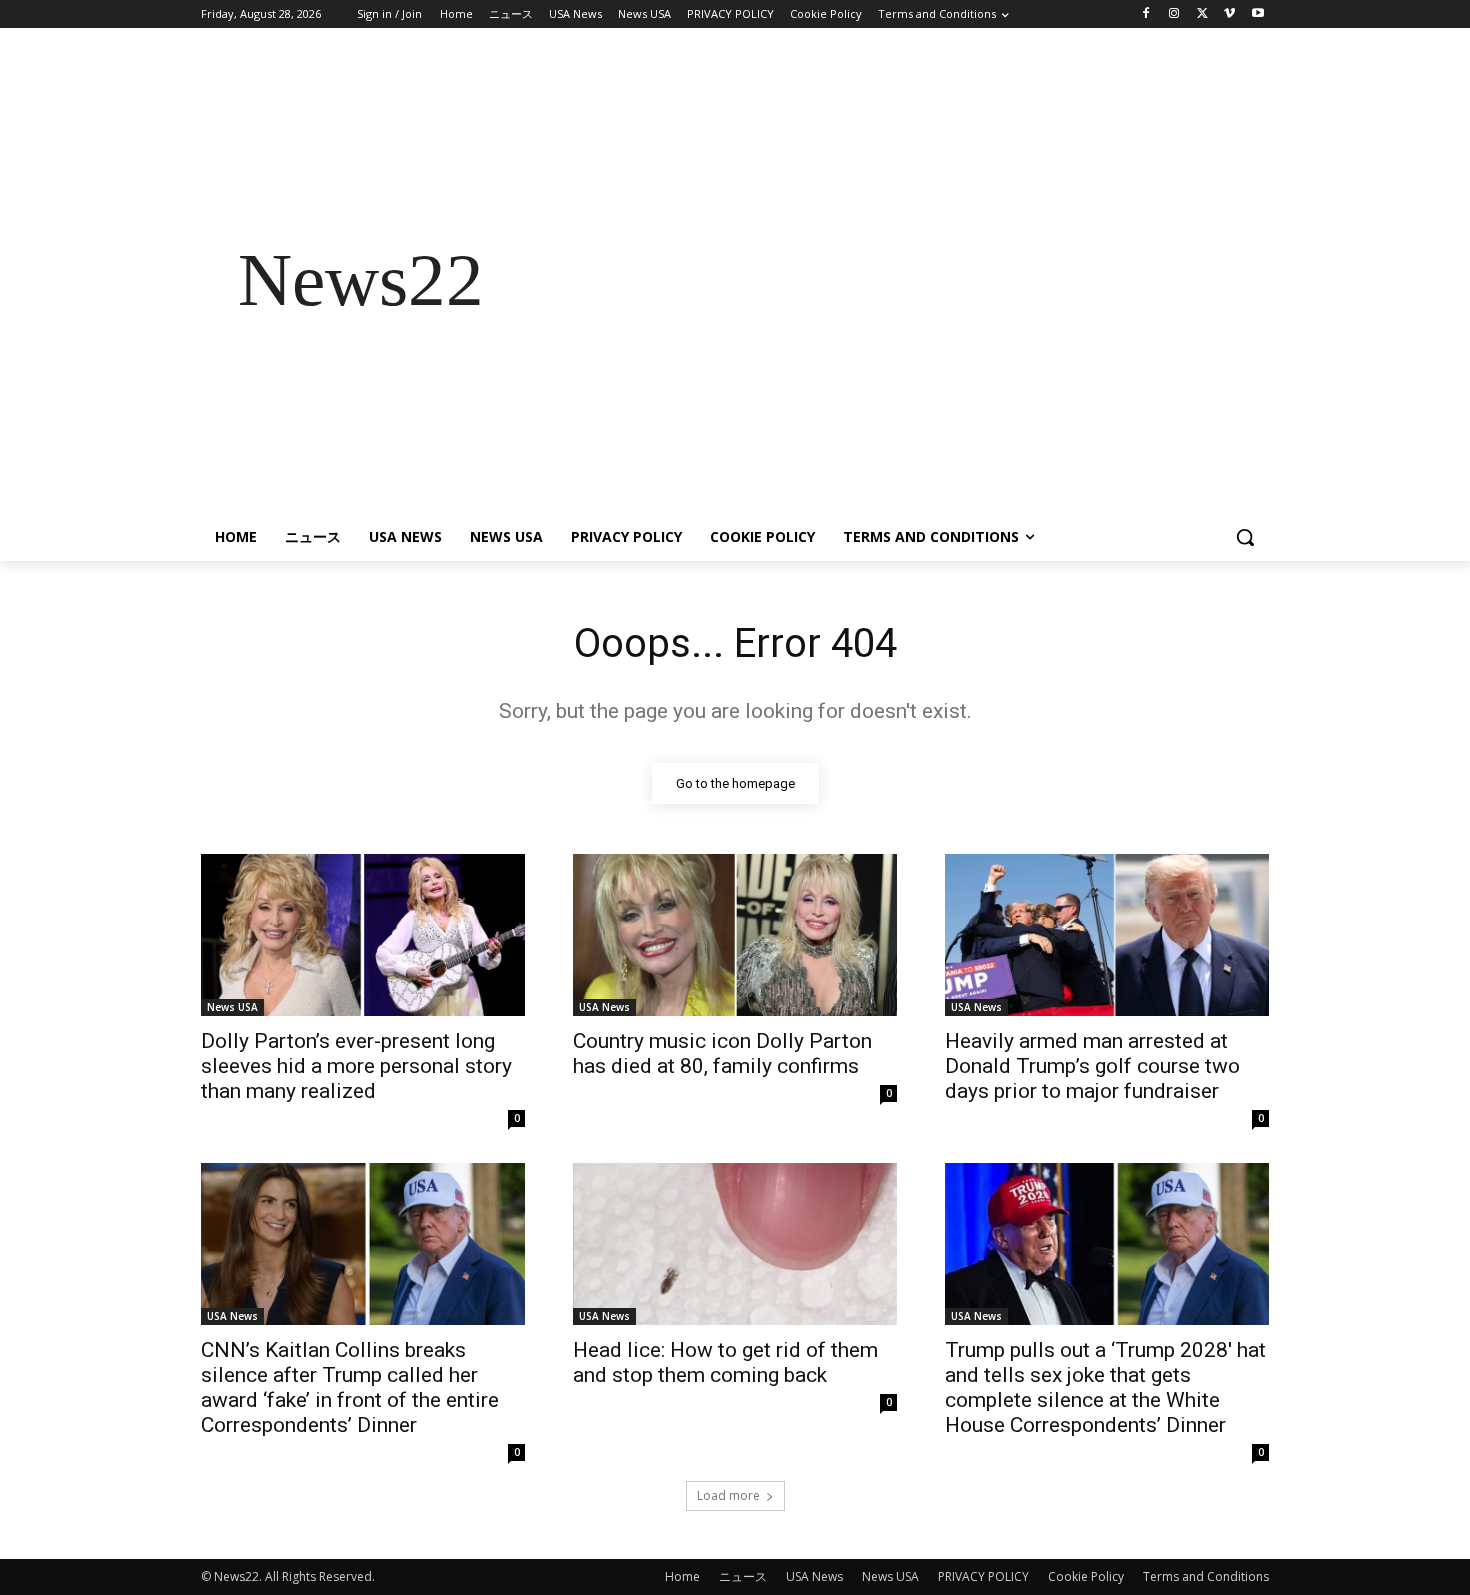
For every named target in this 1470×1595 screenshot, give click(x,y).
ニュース (743, 1576)
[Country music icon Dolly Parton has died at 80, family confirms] (735, 935)
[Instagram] (1174, 14)
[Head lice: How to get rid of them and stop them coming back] (735, 1244)
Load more (728, 1495)
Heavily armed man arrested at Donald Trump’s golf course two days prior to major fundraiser (1092, 1066)
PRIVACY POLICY (983, 1576)
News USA (232, 1007)
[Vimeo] (1229, 14)
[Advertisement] (895, 280)
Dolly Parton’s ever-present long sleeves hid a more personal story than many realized (356, 1066)
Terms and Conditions (1206, 1576)
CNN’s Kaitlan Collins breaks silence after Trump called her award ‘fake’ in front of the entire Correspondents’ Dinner (350, 1387)
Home (682, 1576)
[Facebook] (1146, 14)
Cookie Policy (1086, 1576)
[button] (1245, 537)
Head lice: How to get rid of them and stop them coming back (725, 1362)
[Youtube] (1257, 14)
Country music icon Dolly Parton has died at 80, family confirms (722, 1053)
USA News (604, 1007)
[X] (1202, 14)
